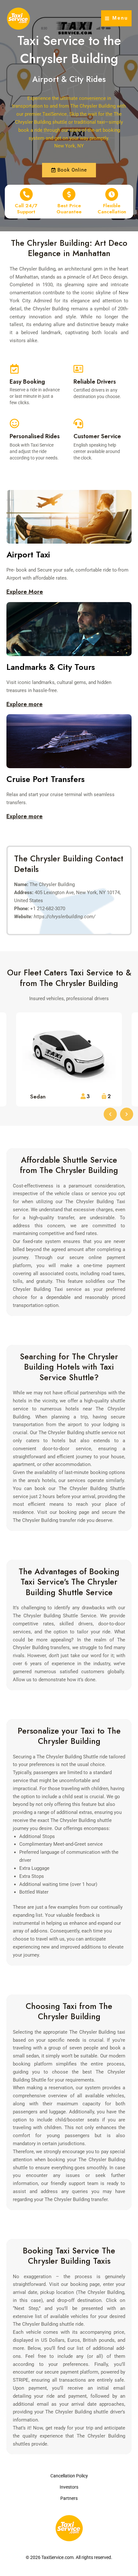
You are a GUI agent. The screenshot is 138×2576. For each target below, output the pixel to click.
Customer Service (97, 436)
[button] (110, 1114)
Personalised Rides (35, 436)
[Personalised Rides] (14, 423)
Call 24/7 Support (26, 209)
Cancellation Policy (69, 2476)
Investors (69, 2487)
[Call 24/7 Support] (26, 194)
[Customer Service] (78, 423)
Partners (69, 2498)
